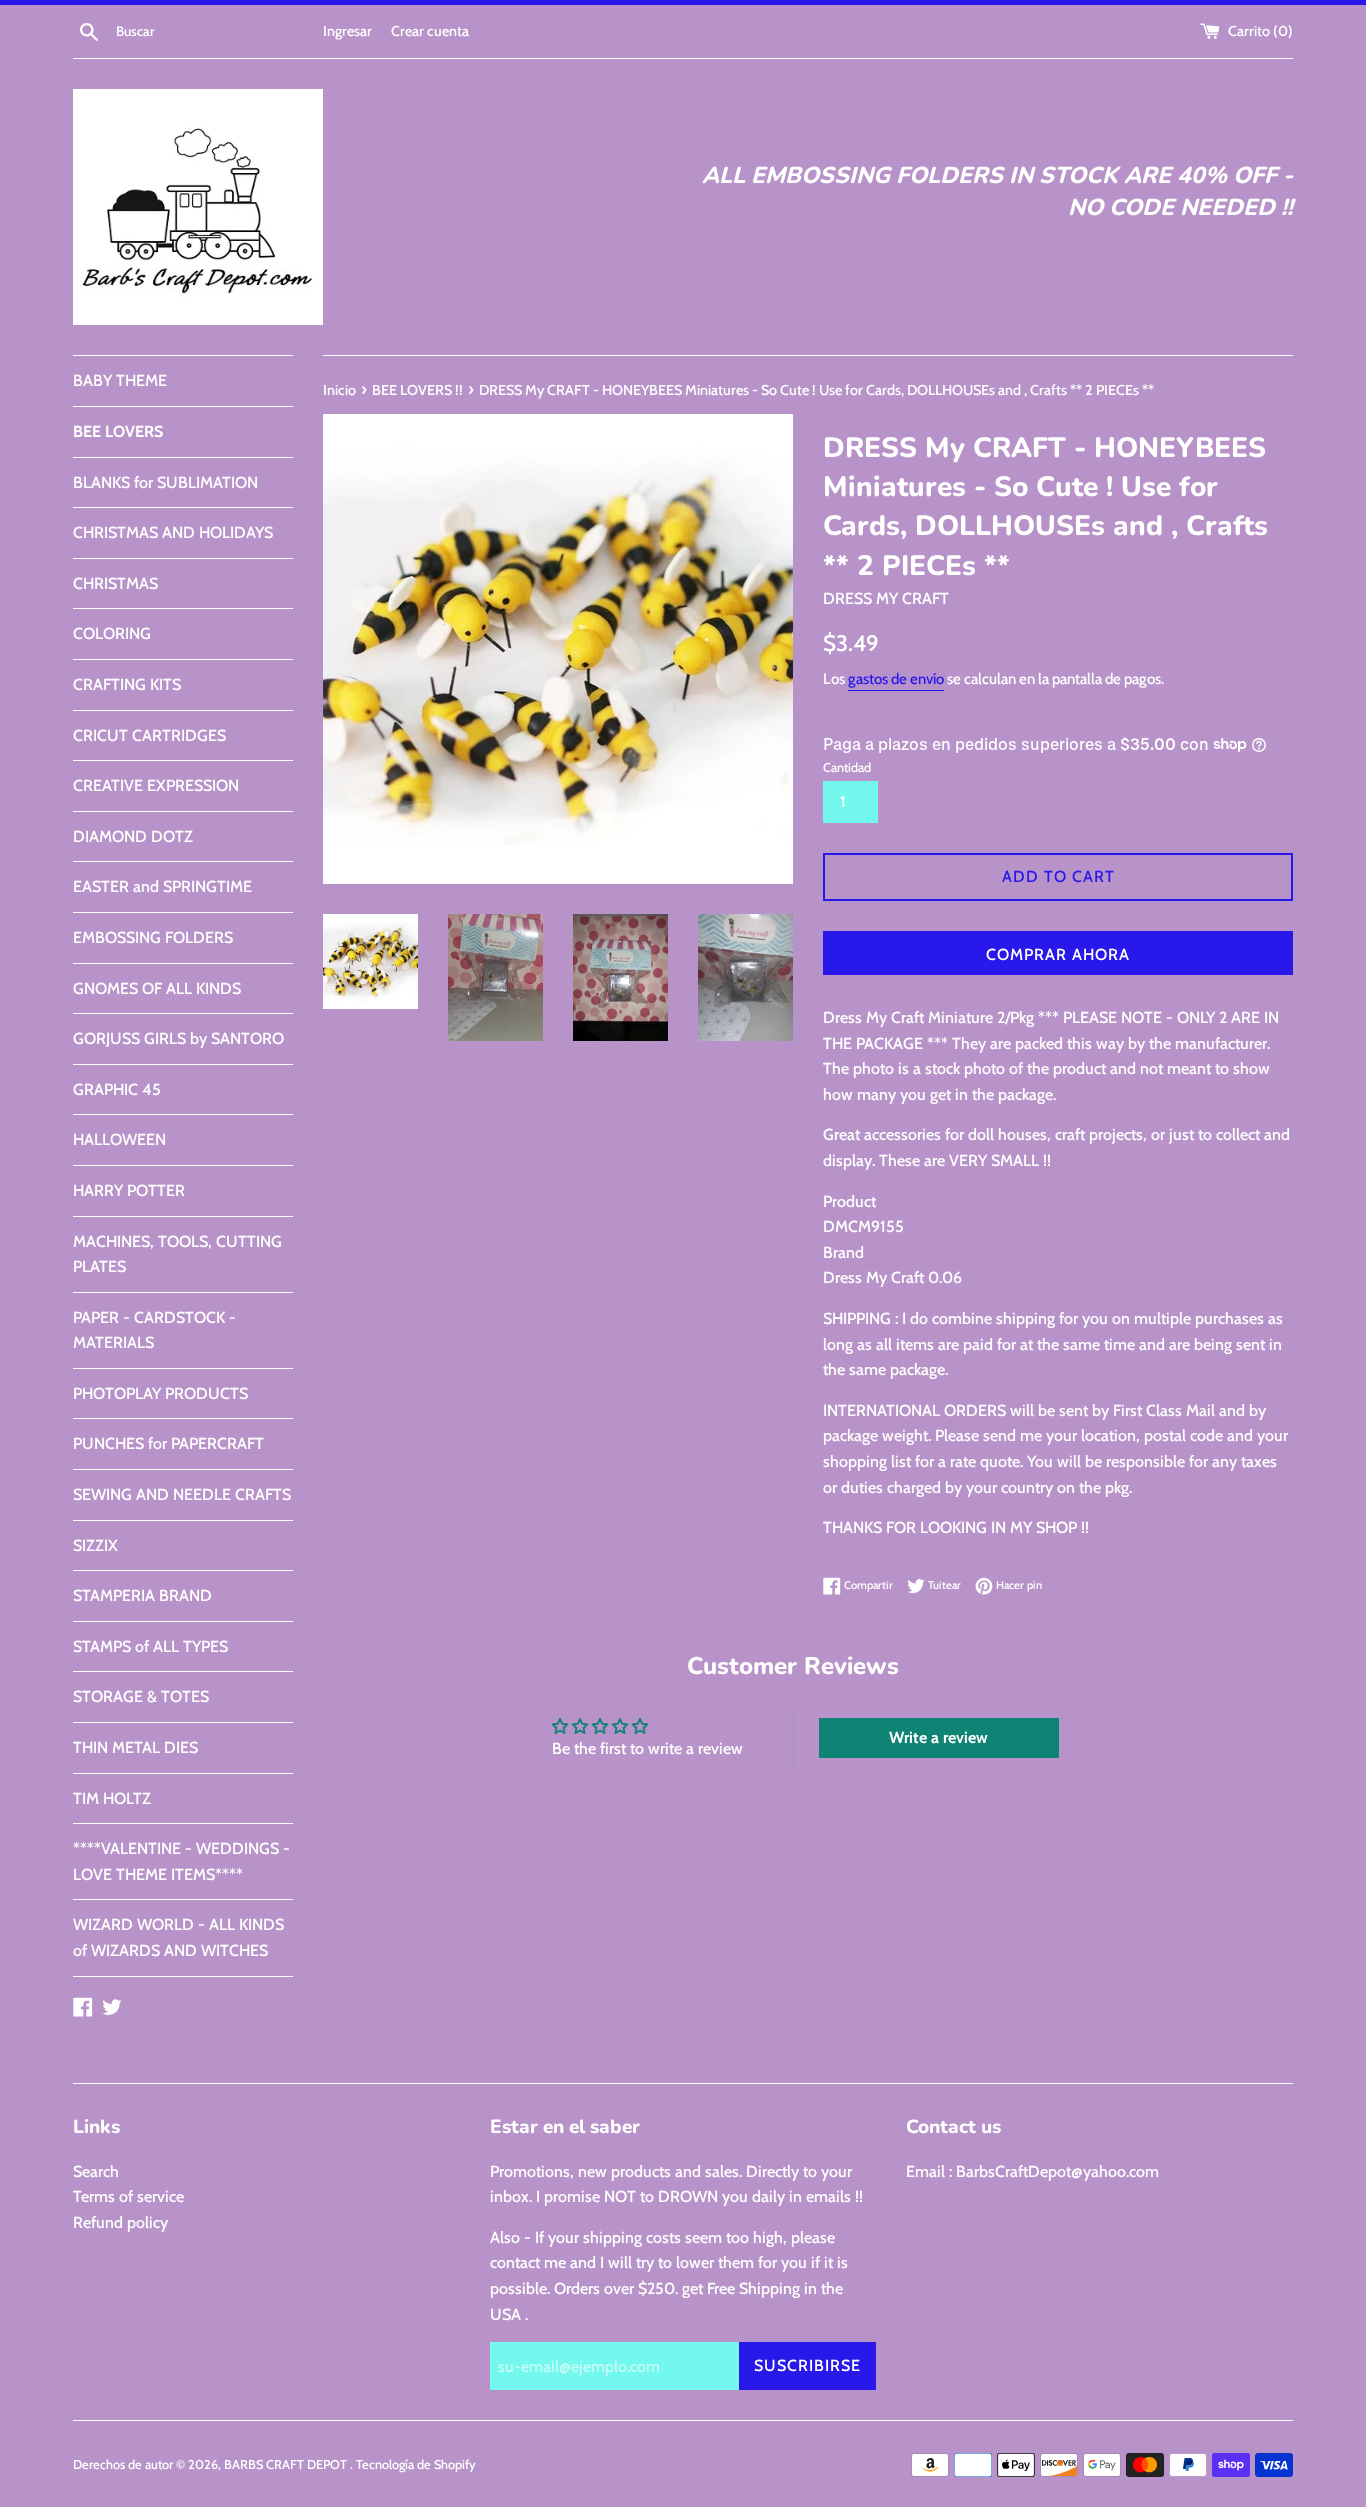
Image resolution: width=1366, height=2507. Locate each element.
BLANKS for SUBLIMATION (165, 482)
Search (96, 2171)
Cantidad (847, 767)
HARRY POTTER (129, 1190)
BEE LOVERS (118, 431)
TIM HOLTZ (112, 1798)
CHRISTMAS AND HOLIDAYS (173, 532)
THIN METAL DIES (135, 1747)
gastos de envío (896, 679)
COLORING (112, 633)
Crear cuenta (430, 31)
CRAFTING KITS (127, 684)
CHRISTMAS (115, 583)
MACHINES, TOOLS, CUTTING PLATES (177, 1254)
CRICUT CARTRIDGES (149, 735)
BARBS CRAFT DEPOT (287, 2464)
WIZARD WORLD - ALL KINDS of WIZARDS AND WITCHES (178, 1937)
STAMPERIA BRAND (142, 1595)
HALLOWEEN (119, 1139)
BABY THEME (120, 380)
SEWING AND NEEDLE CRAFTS (182, 1494)
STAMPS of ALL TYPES (150, 1646)
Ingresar (347, 31)
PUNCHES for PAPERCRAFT (168, 1443)
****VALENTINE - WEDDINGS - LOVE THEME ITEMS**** (181, 1861)
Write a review (938, 1737)
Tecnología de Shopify (416, 2464)
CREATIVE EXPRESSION (156, 785)
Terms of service (128, 2196)
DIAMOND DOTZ (133, 836)
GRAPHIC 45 (117, 1089)
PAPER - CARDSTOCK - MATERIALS (154, 1330)
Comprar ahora (1058, 954)
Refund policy (120, 2222)
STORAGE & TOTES (141, 1696)
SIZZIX (95, 1545)
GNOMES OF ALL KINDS (157, 988)
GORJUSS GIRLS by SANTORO (178, 1038)
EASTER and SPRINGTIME (162, 886)
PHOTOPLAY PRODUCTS (160, 1393)
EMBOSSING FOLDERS (153, 937)
